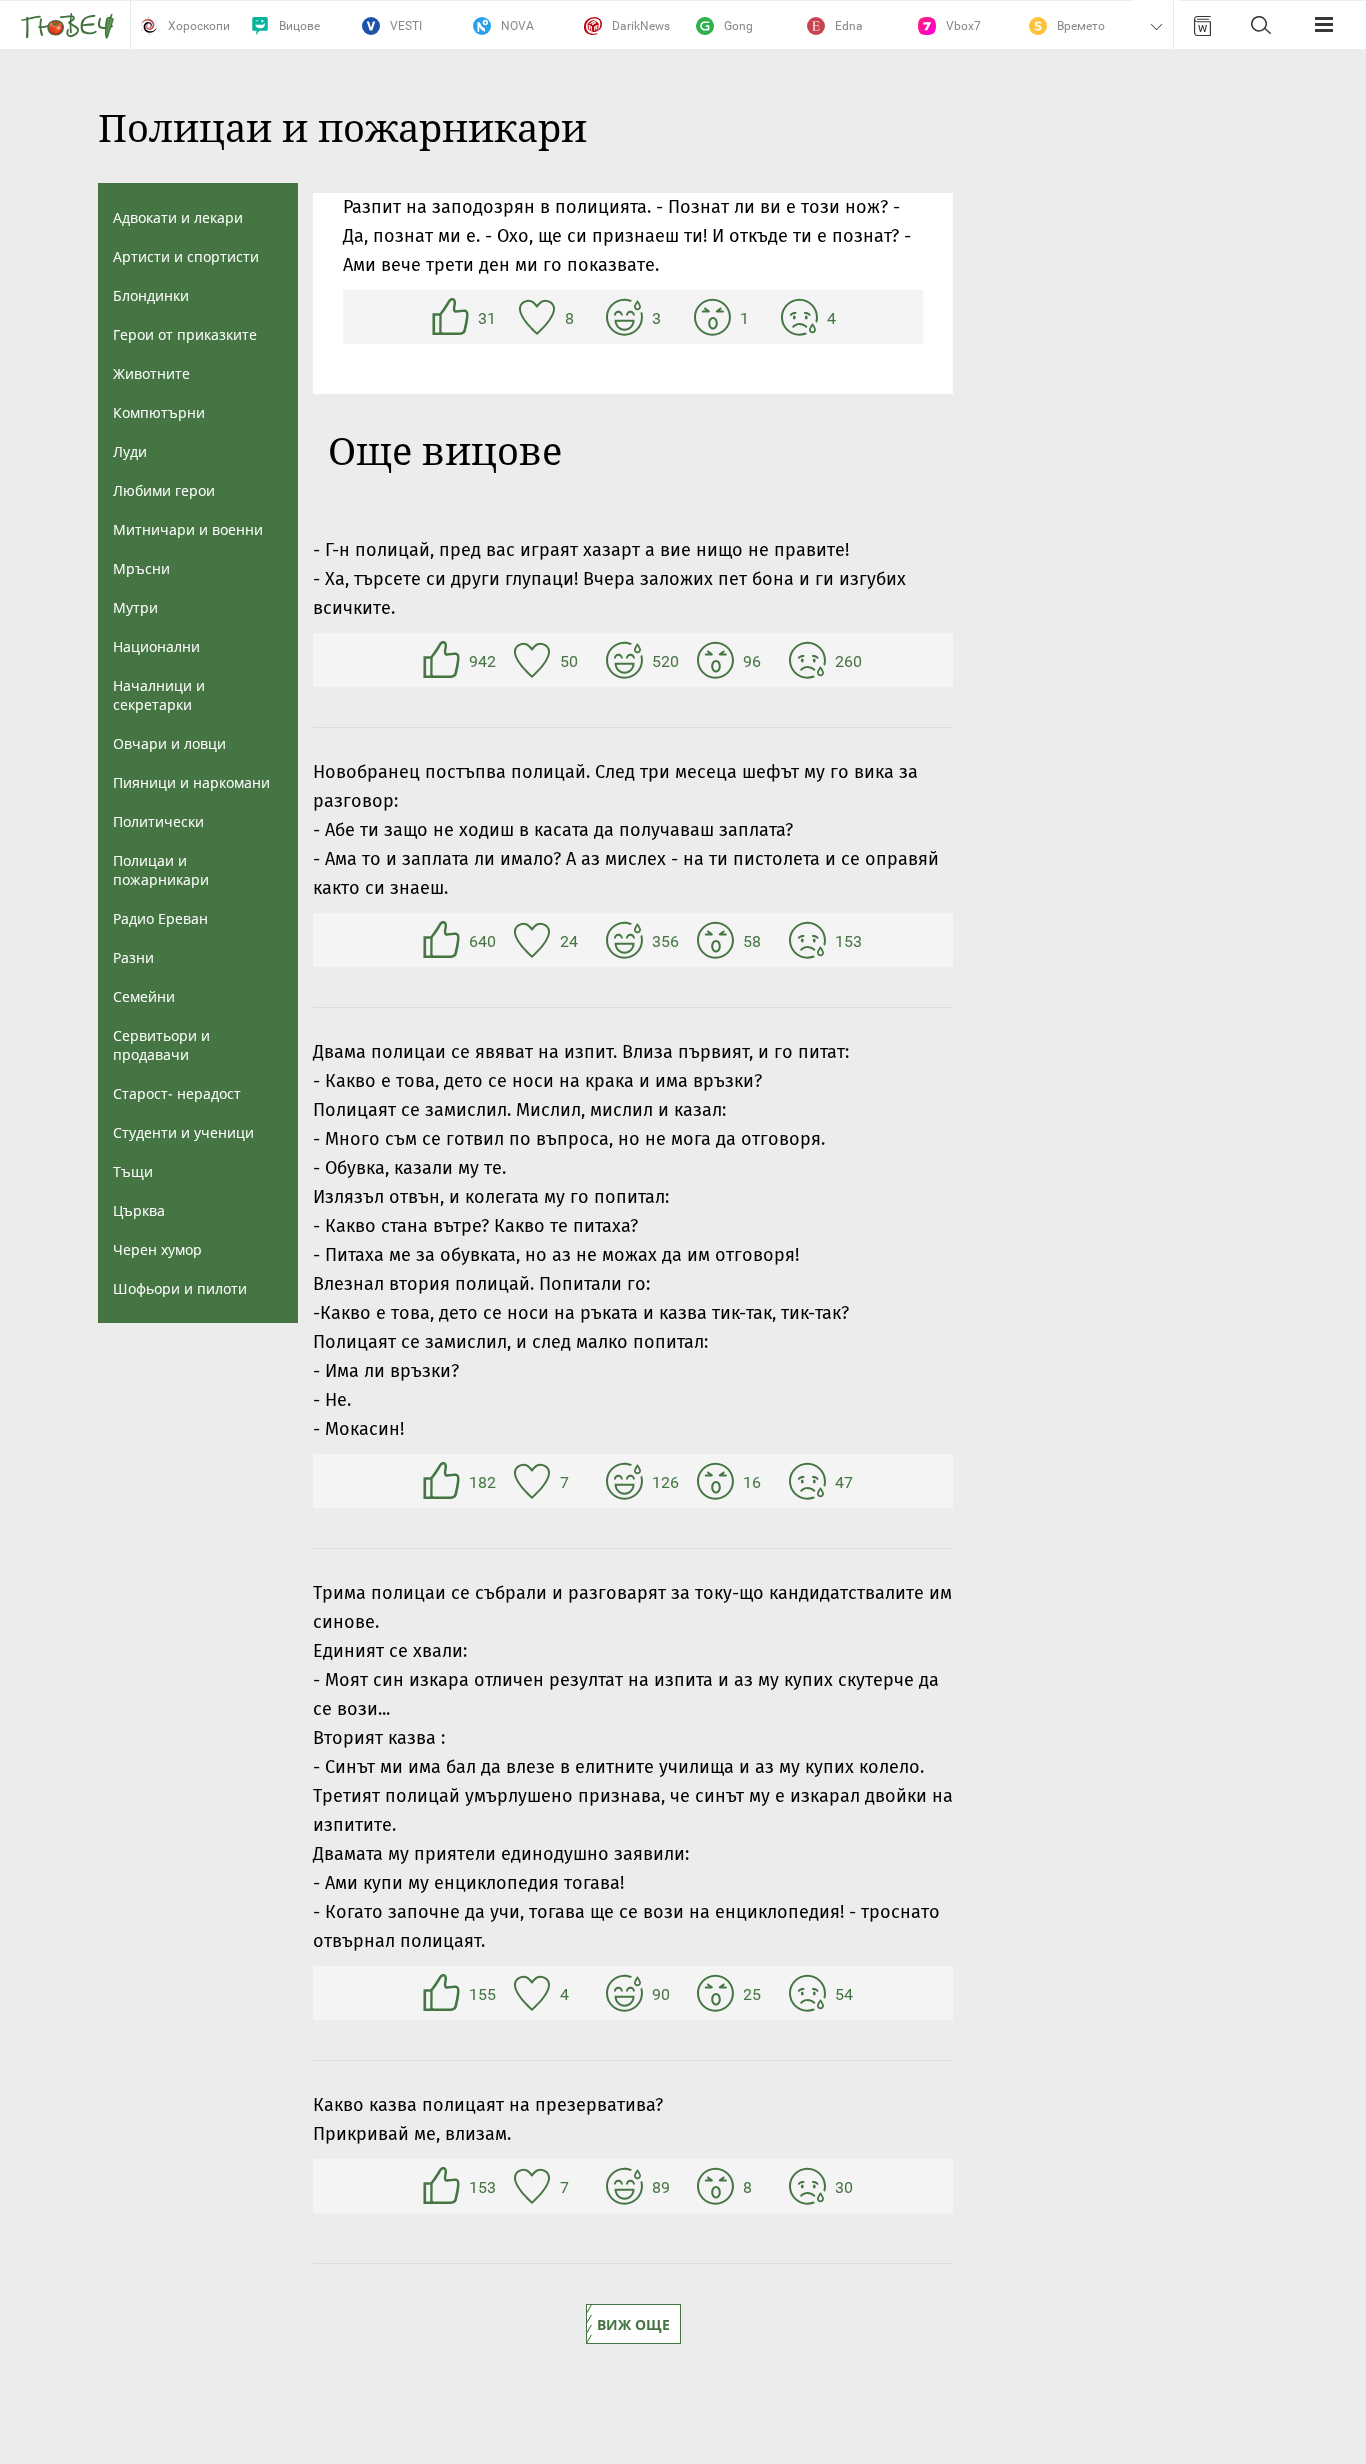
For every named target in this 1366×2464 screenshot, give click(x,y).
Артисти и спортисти (186, 256)
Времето (1081, 26)
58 (718, 940)
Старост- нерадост (177, 1093)
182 (444, 1481)
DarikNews (641, 26)
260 (810, 660)
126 (627, 1481)
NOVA (517, 26)
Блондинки (151, 295)
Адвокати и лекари (178, 217)
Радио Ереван (160, 918)
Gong (738, 26)
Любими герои (164, 490)
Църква (139, 1210)
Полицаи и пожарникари (161, 870)
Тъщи (133, 1171)
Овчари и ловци (169, 743)
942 (444, 660)
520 (627, 660)
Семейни (144, 996)
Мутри (135, 607)
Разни (133, 957)
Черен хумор (157, 1249)
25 (718, 1993)
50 (535, 660)
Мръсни (141, 568)
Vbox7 (963, 26)
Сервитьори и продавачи (161, 1045)
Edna (849, 26)
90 (627, 1993)
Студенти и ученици (183, 1132)
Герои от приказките (185, 334)
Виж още (633, 2324)
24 (535, 940)
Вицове (299, 26)
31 (453, 317)
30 (810, 2186)
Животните (151, 373)
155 (444, 1993)
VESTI (406, 26)
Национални (156, 646)
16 (718, 1481)
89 (627, 2186)
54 (810, 1993)
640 (444, 940)
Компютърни (159, 412)
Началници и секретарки (159, 695)
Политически (158, 821)
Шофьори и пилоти (180, 1288)
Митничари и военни (188, 529)
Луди (130, 451)
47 (810, 1481)
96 (718, 660)
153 (810, 940)
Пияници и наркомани (191, 782)
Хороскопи (199, 26)
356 (627, 940)
